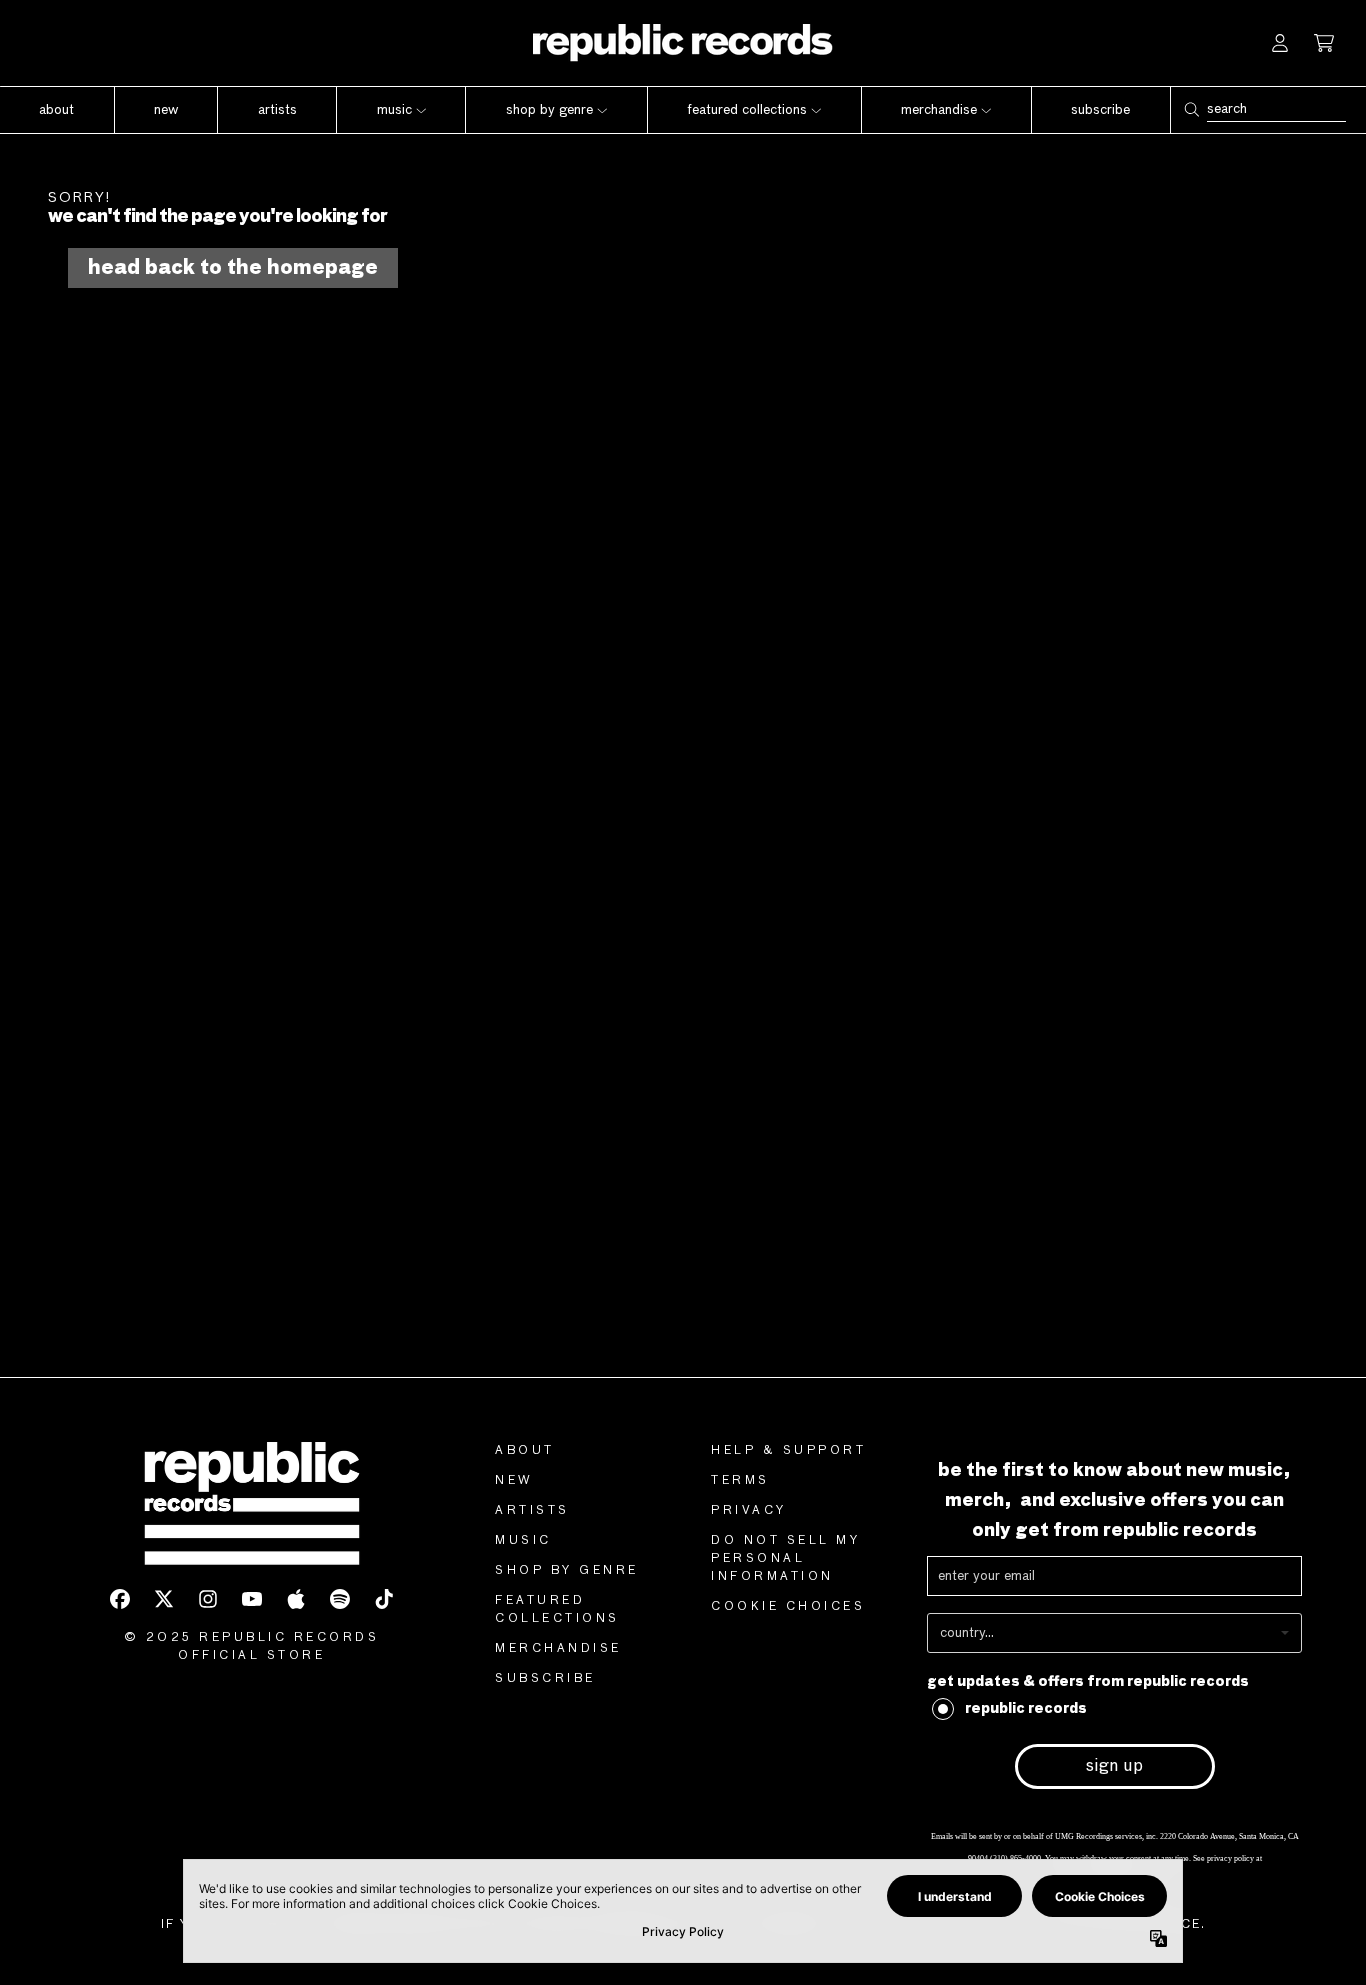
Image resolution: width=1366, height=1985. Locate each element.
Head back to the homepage (233, 268)
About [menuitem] (56, 110)
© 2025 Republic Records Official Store (252, 1647)
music (523, 1541)
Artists (532, 1511)
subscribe (545, 1679)
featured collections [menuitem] (747, 110)
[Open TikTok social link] (384, 1599)
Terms (740, 1481)
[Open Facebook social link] (120, 1599)
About (525, 1451)
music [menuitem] (394, 110)
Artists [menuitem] (277, 110)
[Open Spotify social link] (340, 1599)
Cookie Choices (788, 1607)
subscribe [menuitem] (1100, 110)
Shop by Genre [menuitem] (549, 110)
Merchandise (558, 1649)
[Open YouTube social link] (252, 1599)
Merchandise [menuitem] (939, 110)
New (514, 1481)
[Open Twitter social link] (164, 1599)
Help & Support (788, 1451)
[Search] (1191, 109)
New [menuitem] (166, 110)
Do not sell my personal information (785, 1559)
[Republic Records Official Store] (683, 43)
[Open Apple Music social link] (296, 1599)
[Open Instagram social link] (208, 1599)
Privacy (749, 1511)
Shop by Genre (567, 1571)
